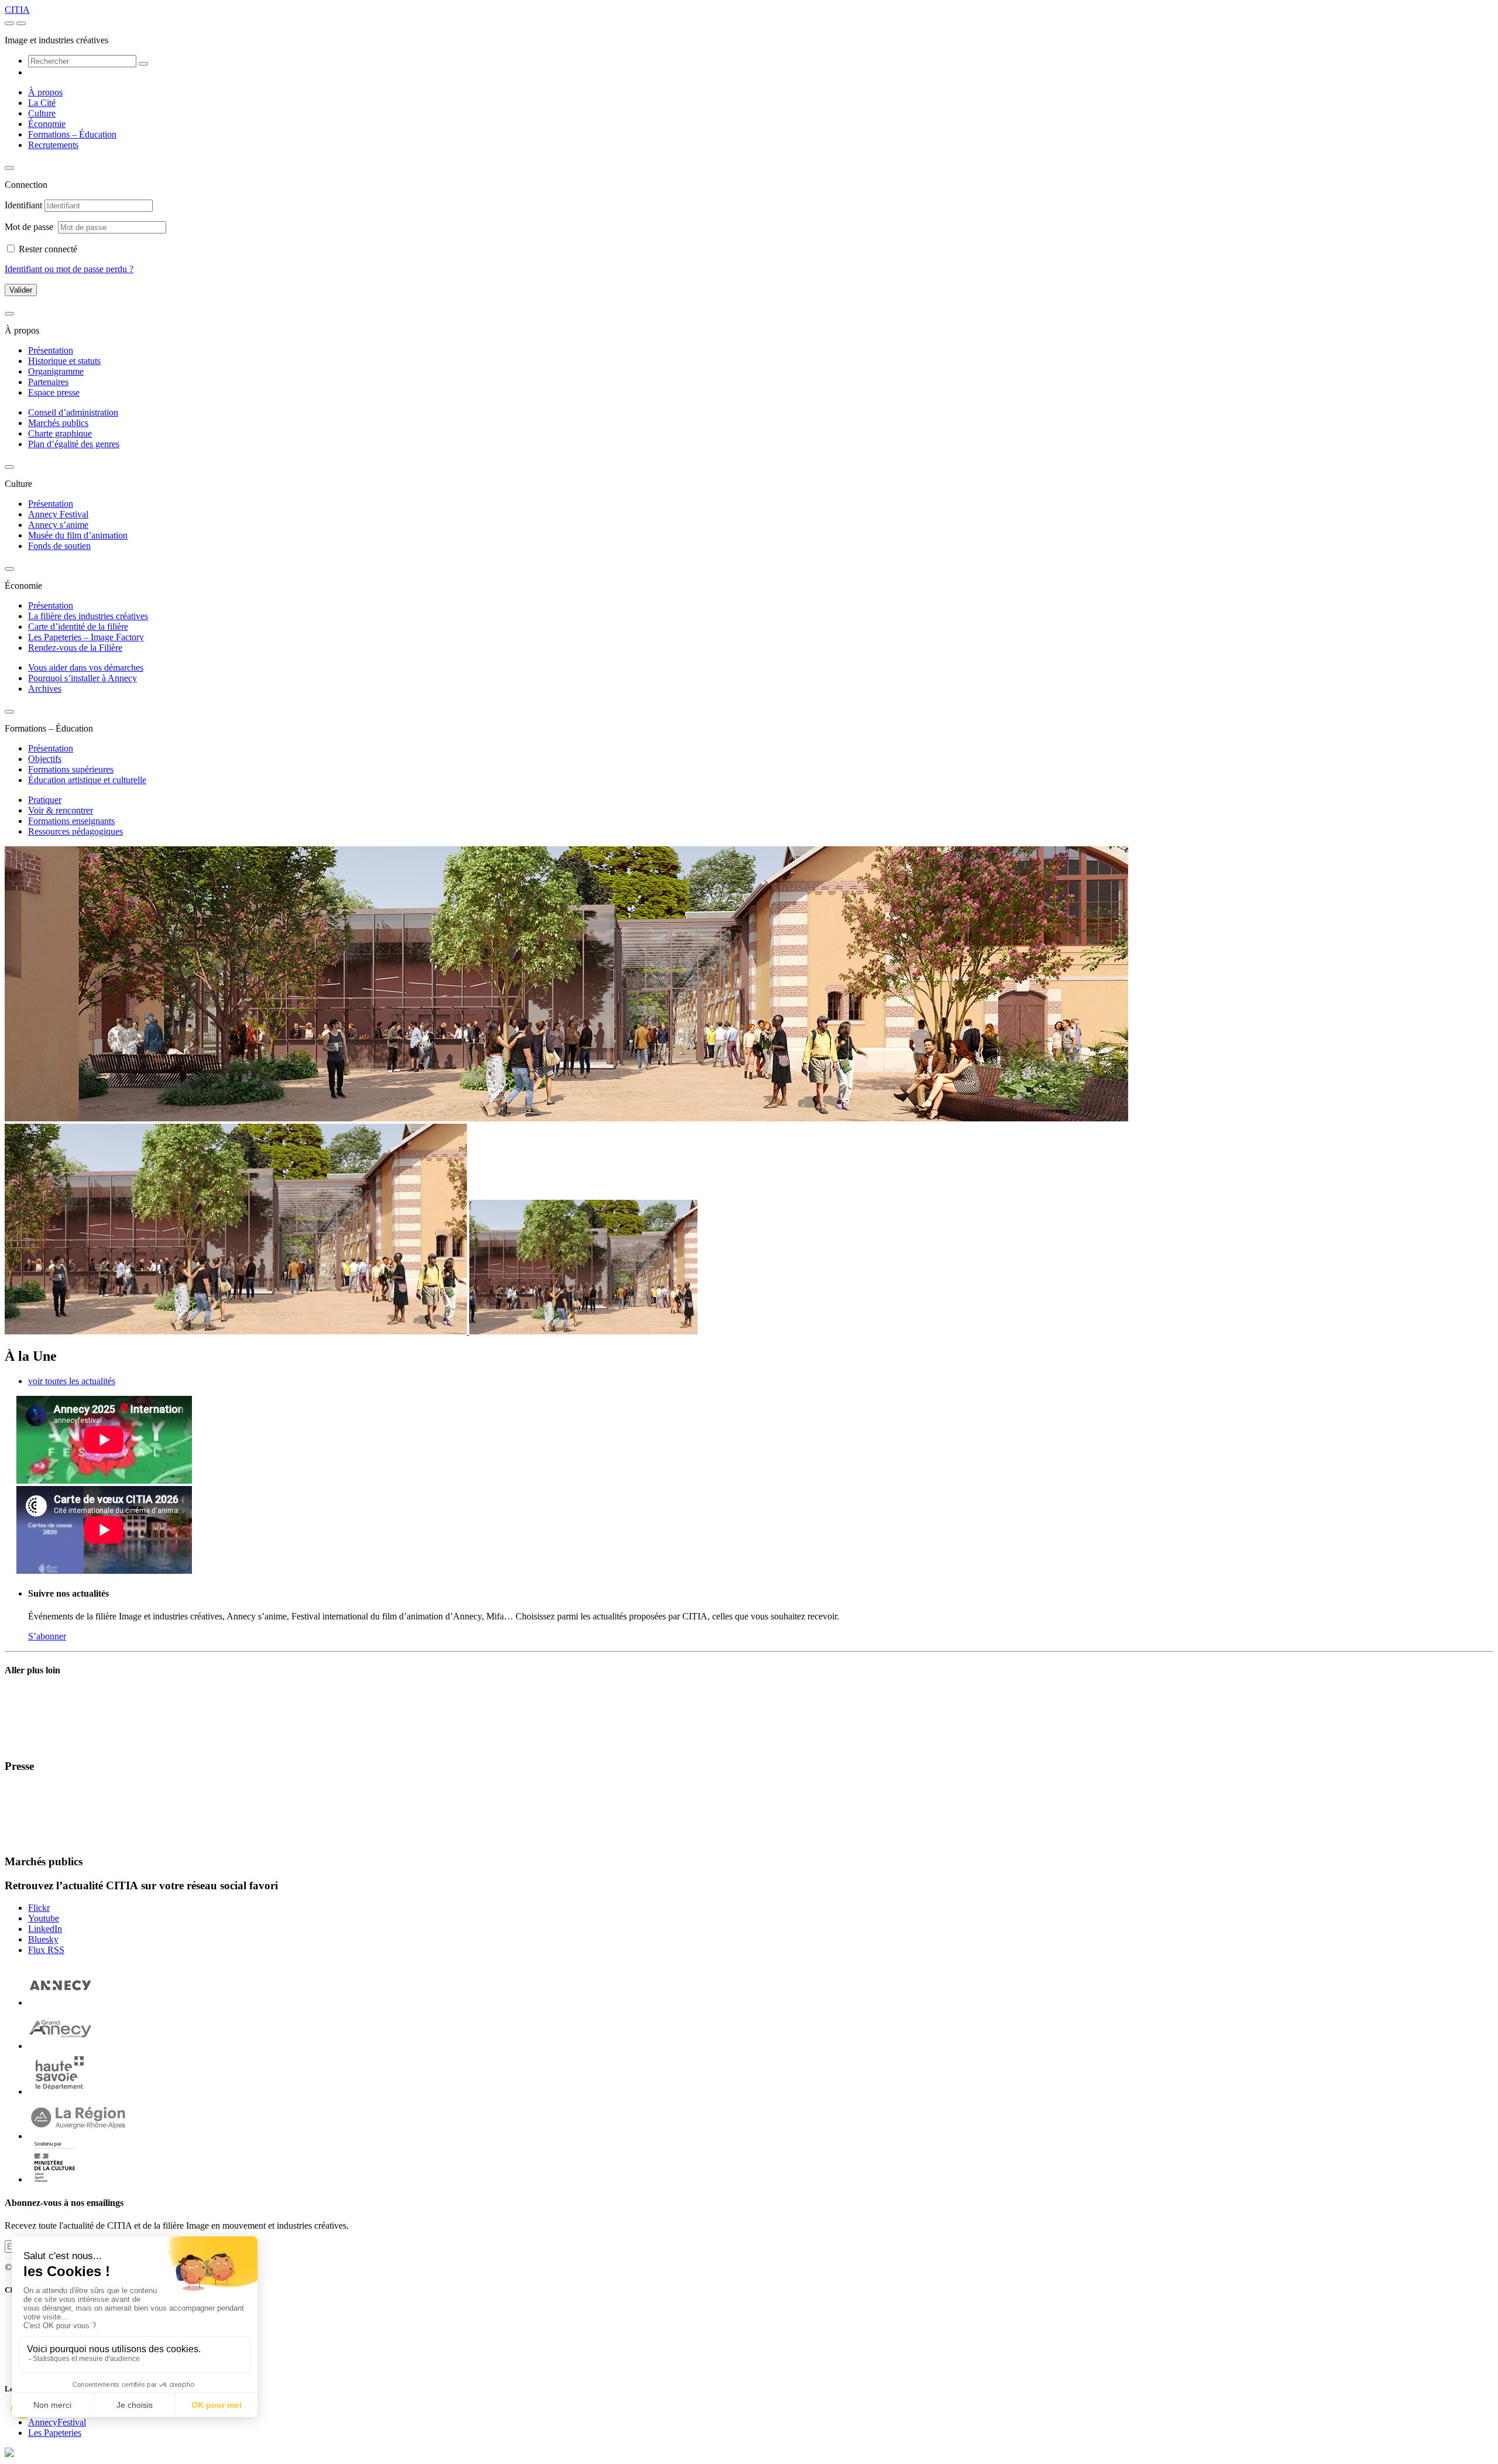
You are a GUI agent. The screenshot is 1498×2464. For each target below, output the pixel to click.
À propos (45, 92)
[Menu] (9, 23)
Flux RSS (46, 1950)
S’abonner (47, 1636)
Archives (45, 689)
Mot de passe (30, 227)
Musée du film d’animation (78, 535)
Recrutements (53, 145)
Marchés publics (58, 423)
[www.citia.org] (9, 2454)
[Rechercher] (143, 64)
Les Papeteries (55, 2433)
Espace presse (54, 392)
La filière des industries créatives (88, 616)
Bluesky (43, 1939)
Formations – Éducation (72, 134)
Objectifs (45, 759)
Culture (42, 113)
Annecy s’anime (58, 525)
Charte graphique (60, 433)
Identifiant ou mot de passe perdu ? (69, 269)
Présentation (51, 350)
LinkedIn (45, 1929)
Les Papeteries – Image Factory (86, 637)
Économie (47, 124)
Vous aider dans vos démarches (86, 668)
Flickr (39, 1908)
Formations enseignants (71, 821)
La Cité (42, 103)
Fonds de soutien (59, 546)
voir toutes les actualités (72, 1381)
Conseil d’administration (73, 412)
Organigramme (56, 371)
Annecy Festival (58, 514)
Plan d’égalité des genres (74, 444)
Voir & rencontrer (61, 810)
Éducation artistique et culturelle (87, 780)
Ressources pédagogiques (75, 831)
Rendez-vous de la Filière (75, 648)
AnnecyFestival (57, 2422)
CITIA (17, 10)
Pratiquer (45, 800)
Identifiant (23, 205)
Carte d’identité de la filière (78, 627)
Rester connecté (48, 249)
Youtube (44, 1918)
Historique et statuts (64, 361)
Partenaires (48, 382)
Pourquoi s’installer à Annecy (83, 678)
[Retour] (9, 168)
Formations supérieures (71, 769)
